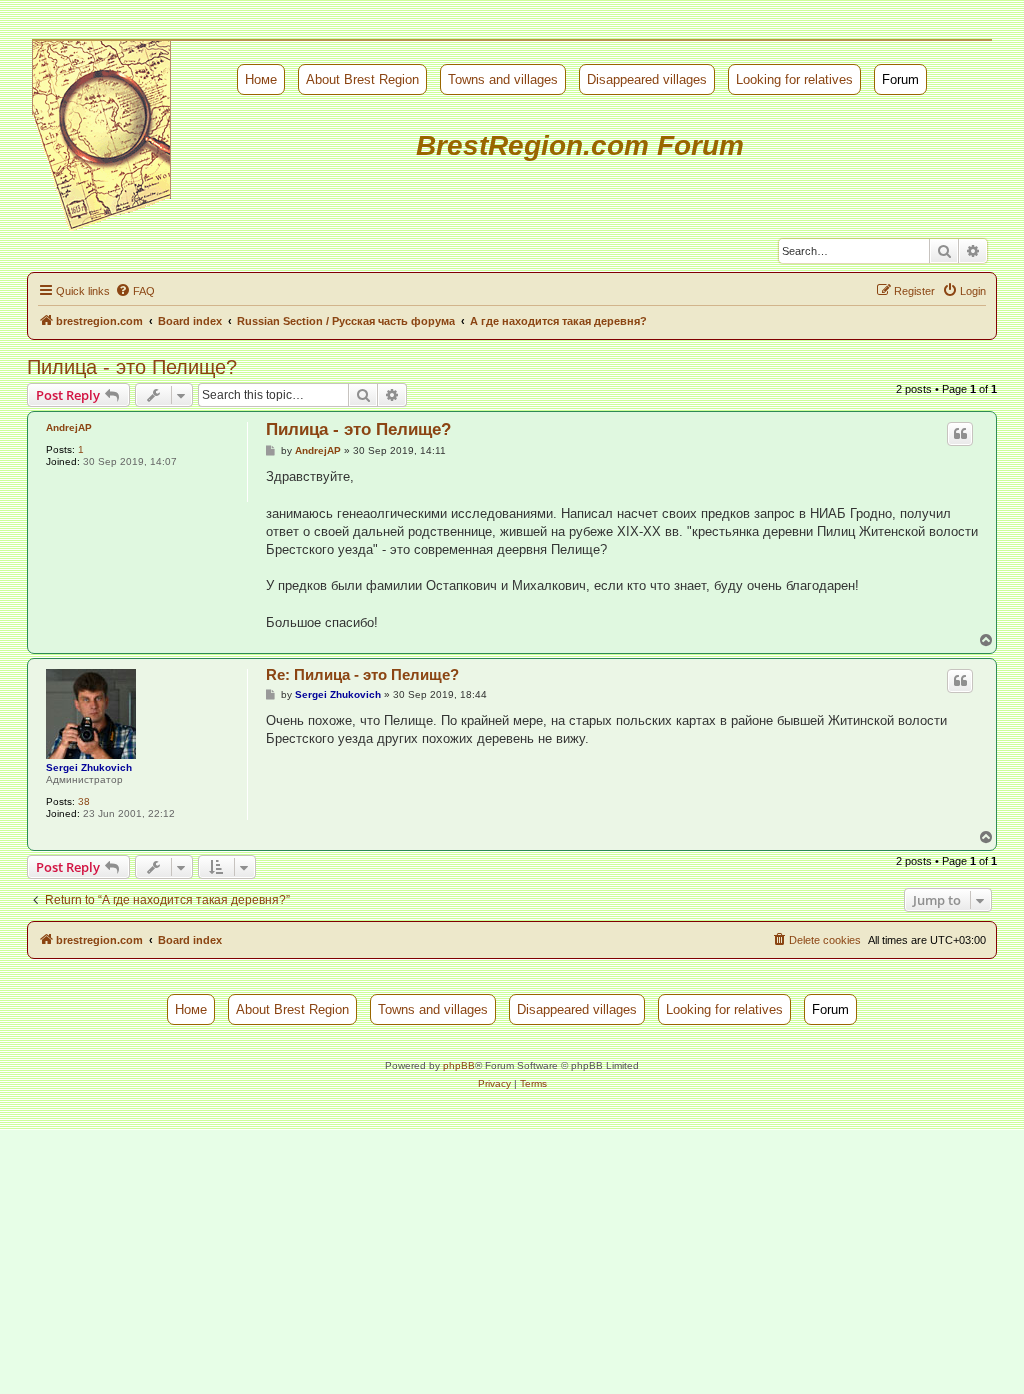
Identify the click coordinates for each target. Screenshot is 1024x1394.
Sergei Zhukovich (89, 767)
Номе (261, 79)
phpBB (459, 1065)
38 (84, 801)
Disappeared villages (647, 79)
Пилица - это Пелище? (132, 367)
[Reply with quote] (960, 434)
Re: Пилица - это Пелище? (362, 674)
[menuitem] (135, 291)
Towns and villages (503, 79)
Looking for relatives (794, 79)
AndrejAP (69, 427)
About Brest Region (362, 79)
